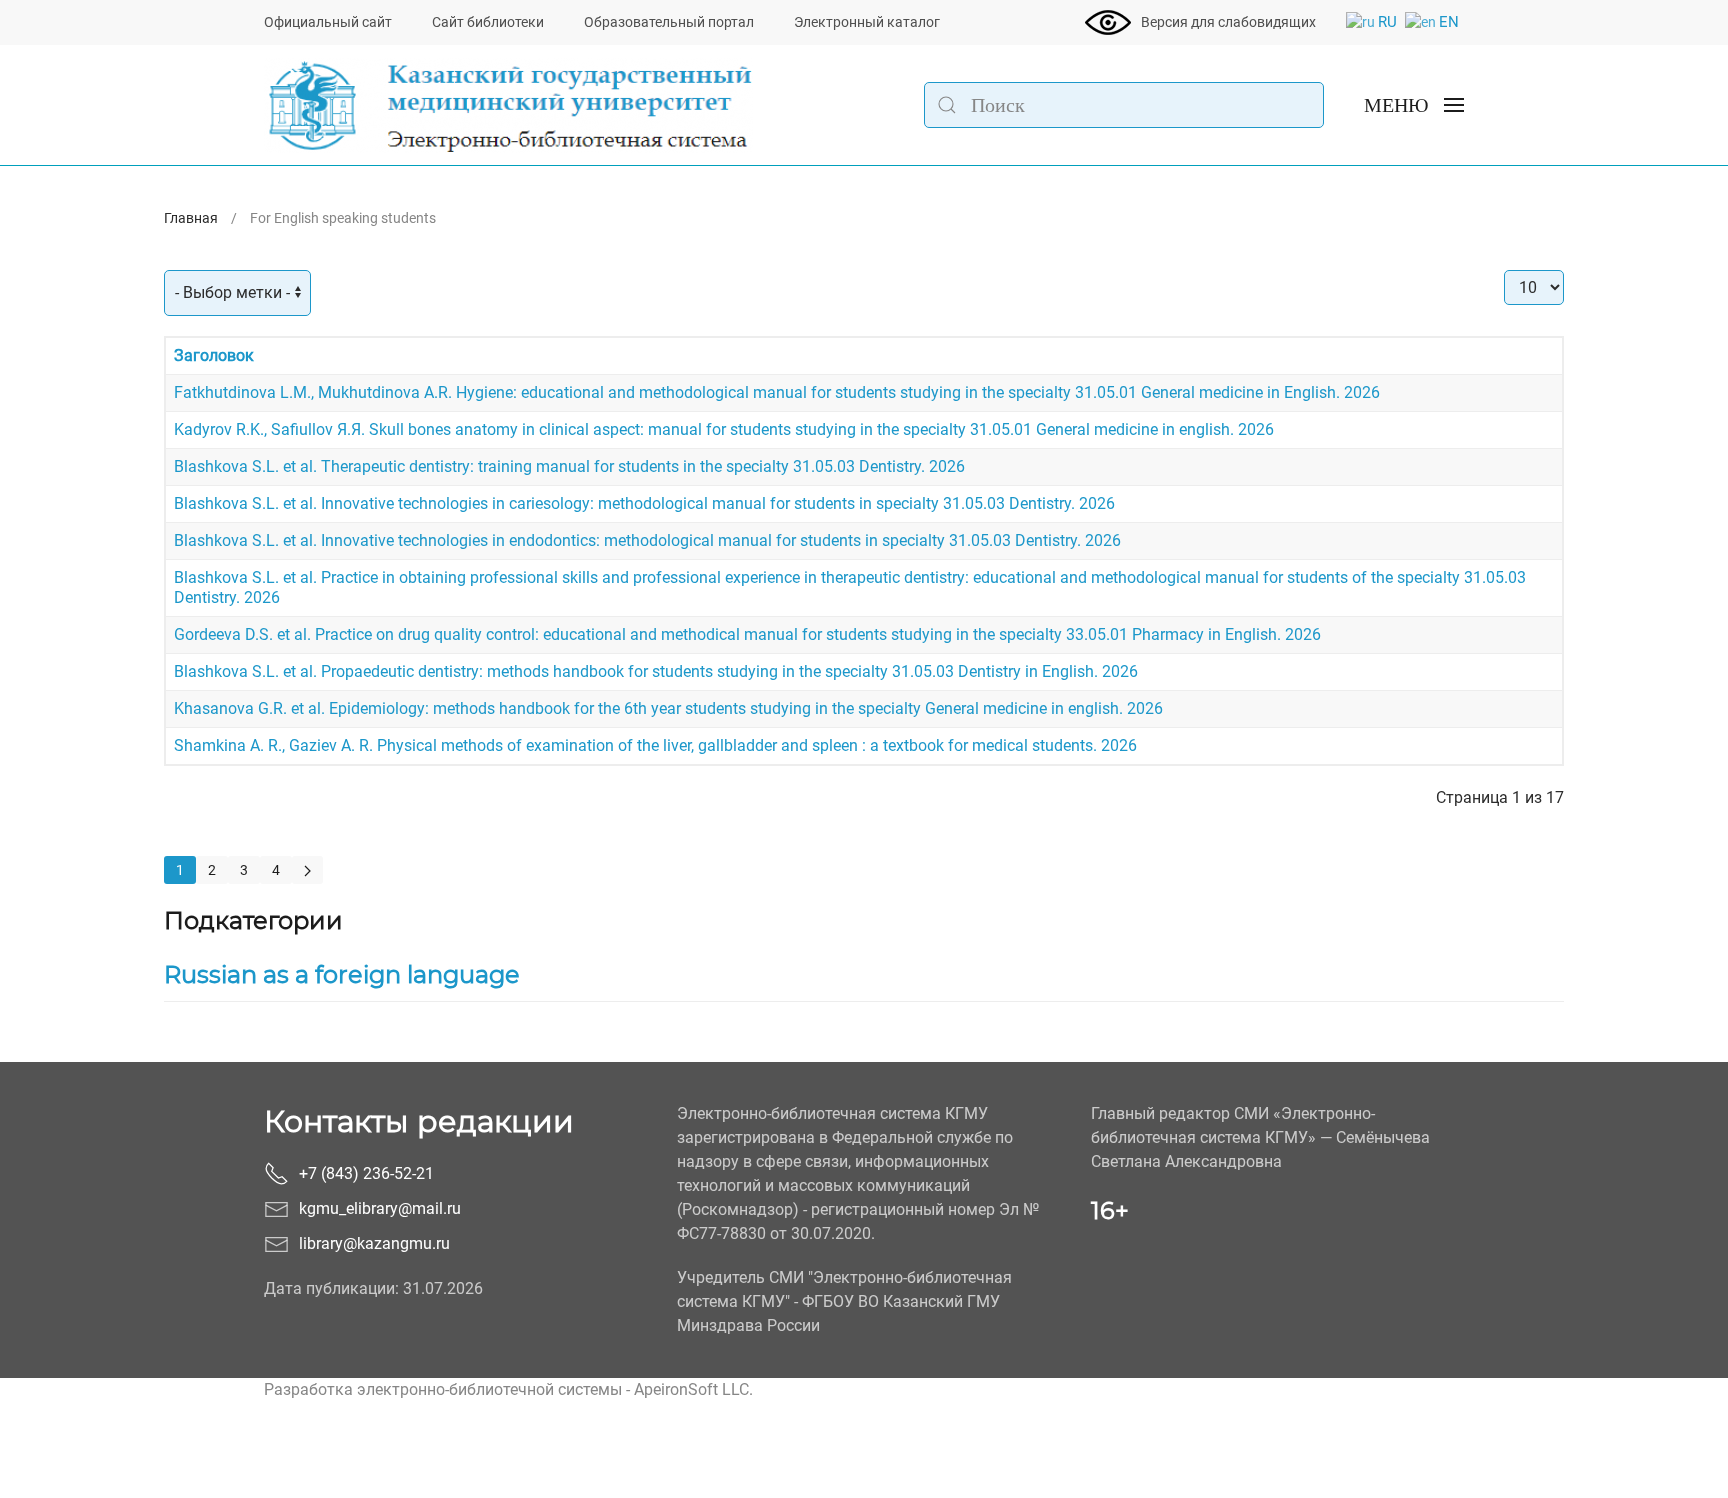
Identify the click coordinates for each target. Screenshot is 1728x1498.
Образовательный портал (669, 22)
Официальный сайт (328, 22)
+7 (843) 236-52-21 (366, 1173)
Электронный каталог (867, 22)
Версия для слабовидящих (1228, 22)
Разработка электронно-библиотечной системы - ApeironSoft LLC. (508, 1389)
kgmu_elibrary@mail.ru (380, 1208)
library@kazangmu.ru (374, 1243)
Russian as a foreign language (342, 974)
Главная (191, 218)
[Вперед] (307, 870)
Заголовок (214, 355)
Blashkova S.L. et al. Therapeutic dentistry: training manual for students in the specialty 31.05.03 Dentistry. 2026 (569, 466)
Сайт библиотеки (488, 22)
